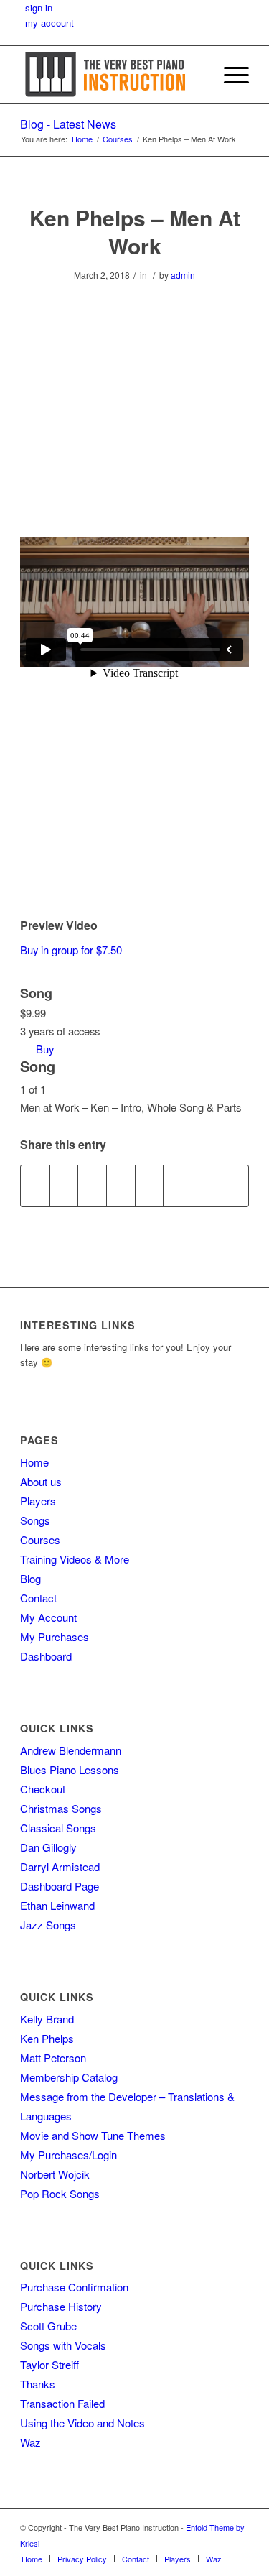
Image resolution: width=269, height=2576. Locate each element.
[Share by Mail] (234, 1186)
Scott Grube (48, 2326)
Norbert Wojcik (55, 2174)
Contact (38, 1598)
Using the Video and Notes (82, 2423)
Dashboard (46, 1656)
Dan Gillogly (48, 1847)
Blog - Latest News (68, 124)
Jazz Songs (48, 1925)
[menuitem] (195, 75)
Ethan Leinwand (57, 1905)
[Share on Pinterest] (92, 1186)
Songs (35, 1520)
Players (38, 1501)
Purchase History (61, 2306)
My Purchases (55, 1636)
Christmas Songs (61, 1808)
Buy (45, 1049)
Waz (30, 2442)
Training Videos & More (75, 1559)
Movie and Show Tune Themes (93, 2135)
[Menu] (229, 75)
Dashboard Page (60, 1886)
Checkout (43, 1789)
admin (183, 275)
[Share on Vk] (178, 1186)
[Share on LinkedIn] (121, 1186)
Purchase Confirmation (74, 2287)
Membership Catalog (69, 2077)
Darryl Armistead (60, 1866)
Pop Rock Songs (60, 2193)
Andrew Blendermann (71, 1750)
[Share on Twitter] (64, 1186)
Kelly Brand (47, 2019)
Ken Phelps (47, 2038)
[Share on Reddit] (206, 1186)
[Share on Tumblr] (150, 1186)
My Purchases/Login (69, 2155)
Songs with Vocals (63, 2345)
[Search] (195, 75)
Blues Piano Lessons (70, 1769)
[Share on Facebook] (35, 1186)
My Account (48, 1617)
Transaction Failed (62, 2403)
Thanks (38, 2384)
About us (41, 1481)
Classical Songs (58, 1828)
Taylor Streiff (49, 2364)
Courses (40, 1539)
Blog (30, 1578)
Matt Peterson (53, 2058)
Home (34, 1462)
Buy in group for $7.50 (71, 950)
